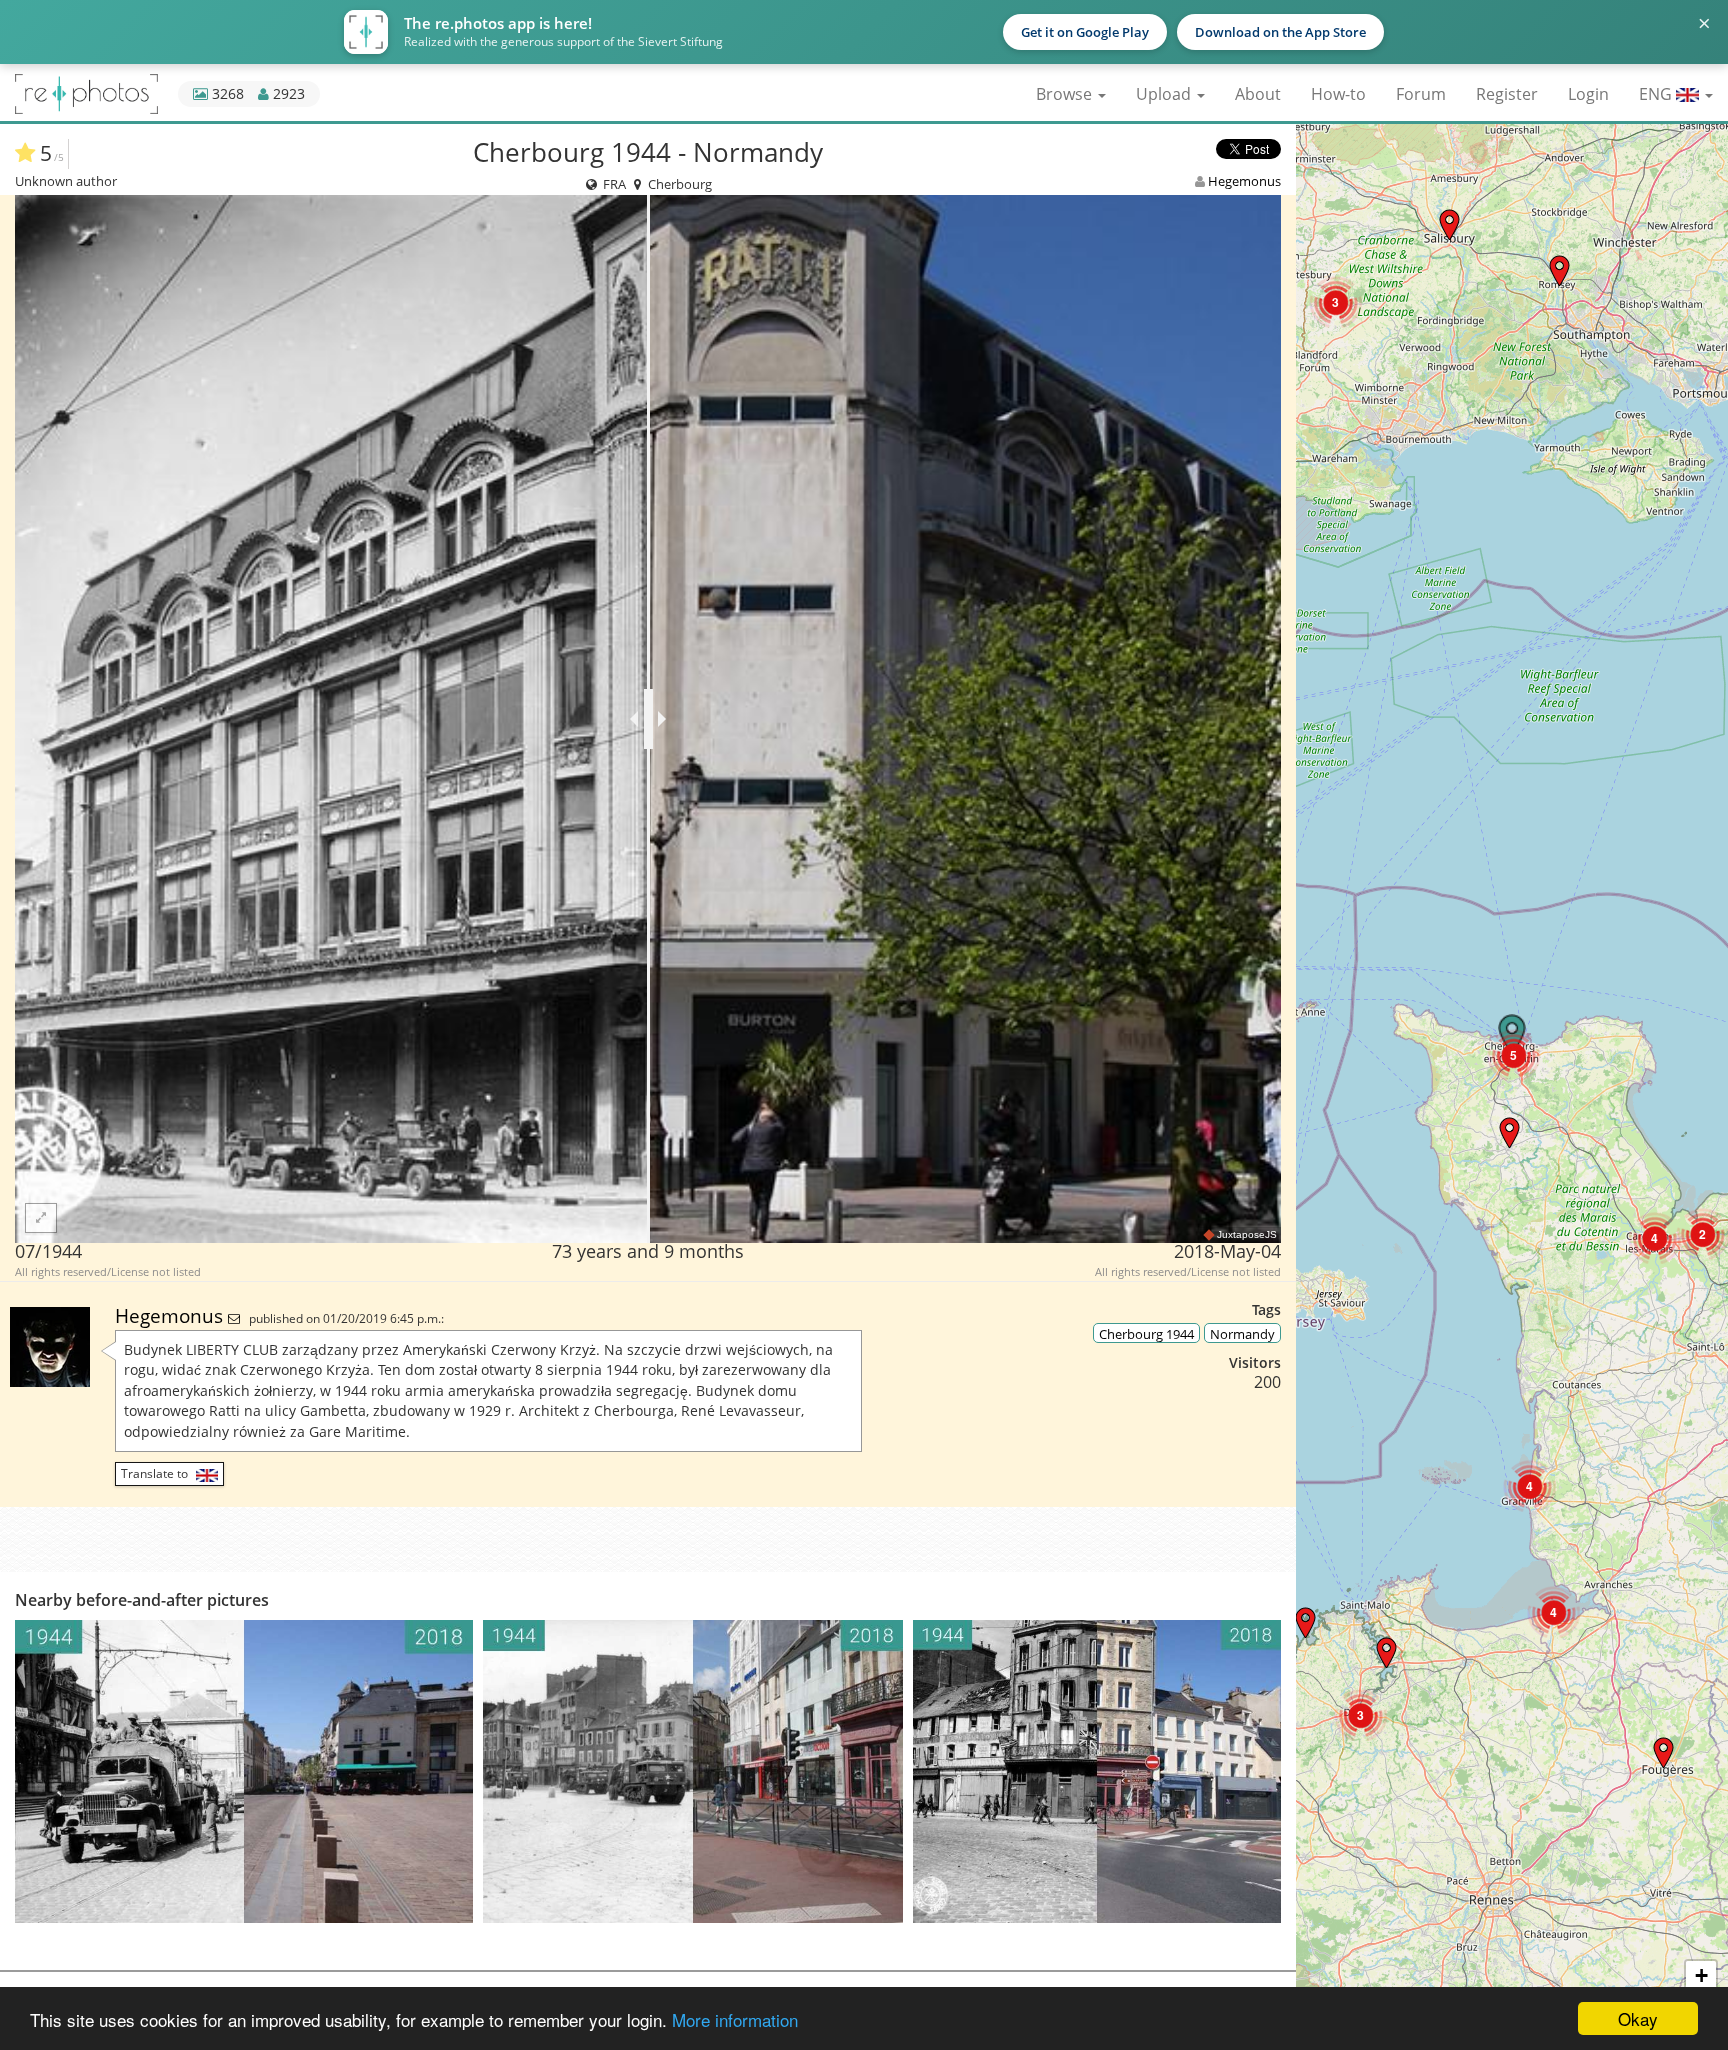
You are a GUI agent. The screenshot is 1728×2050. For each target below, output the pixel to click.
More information (735, 2019)
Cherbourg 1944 (1146, 1334)
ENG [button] (1657, 94)
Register (1507, 94)
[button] (1386, 1652)
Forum (1421, 94)
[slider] (648, 719)
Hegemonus (1244, 181)
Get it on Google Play (1085, 32)
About (1258, 94)
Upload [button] (1165, 94)
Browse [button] (1066, 94)
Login (1588, 94)
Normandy (1242, 1334)
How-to (1338, 94)
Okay (1638, 2018)
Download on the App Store (1280, 32)
